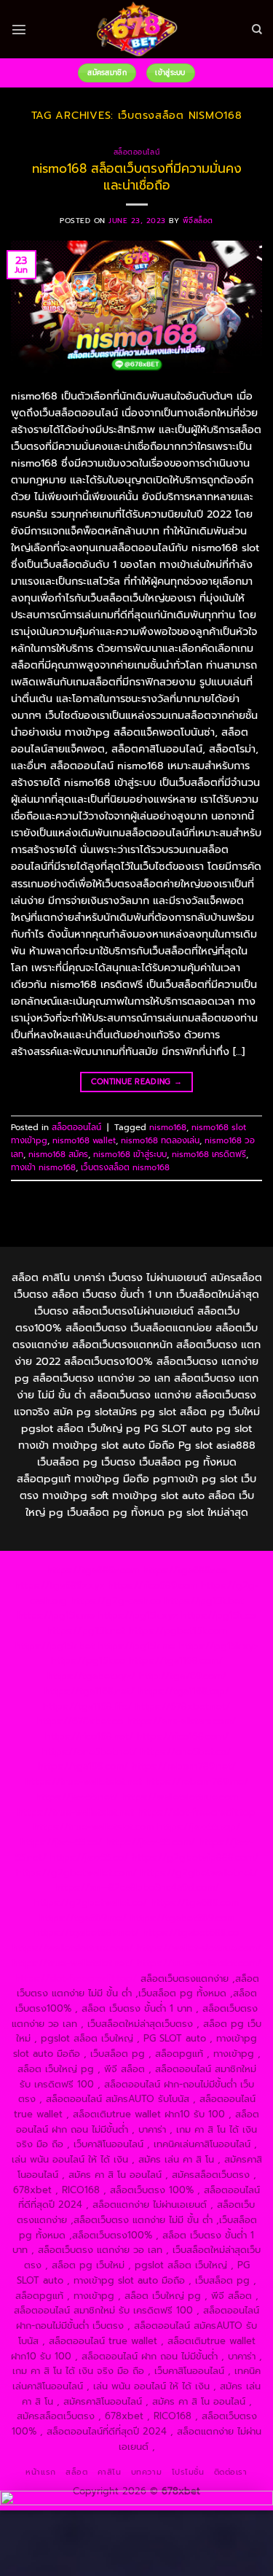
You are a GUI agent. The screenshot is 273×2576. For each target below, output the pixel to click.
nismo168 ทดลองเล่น (160, 1140)
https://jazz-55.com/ (150, 1842)
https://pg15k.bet (204, 1601)
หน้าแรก (40, 2472)
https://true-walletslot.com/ (199, 1963)
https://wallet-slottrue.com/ (199, 1948)
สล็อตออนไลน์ (136, 152)
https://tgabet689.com (182, 1918)
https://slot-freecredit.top (197, 1812)
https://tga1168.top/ (184, 1691)
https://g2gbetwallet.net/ (199, 1873)
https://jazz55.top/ (199, 1827)
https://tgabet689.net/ (87, 1933)
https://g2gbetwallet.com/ (76, 1873)
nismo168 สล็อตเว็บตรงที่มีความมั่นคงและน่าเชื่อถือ (137, 176)
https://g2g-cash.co (116, 1601)
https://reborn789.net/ (184, 1766)
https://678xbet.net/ (183, 1707)
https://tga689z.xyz (59, 1585)
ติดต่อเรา (231, 2472)
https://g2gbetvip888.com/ (195, 1857)
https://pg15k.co (218, 1615)
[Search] (257, 30)
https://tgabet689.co (191, 1933)
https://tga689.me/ (83, 1918)
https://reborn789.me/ (197, 1782)
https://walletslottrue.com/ (73, 1948)
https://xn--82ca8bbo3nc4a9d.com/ (137, 1887)
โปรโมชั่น (188, 2472)
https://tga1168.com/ (176, 1661)
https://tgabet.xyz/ (91, 1676)
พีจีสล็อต (198, 221)
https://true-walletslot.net (84, 1782)
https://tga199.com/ (83, 1766)
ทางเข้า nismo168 (43, 1167)
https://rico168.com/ (183, 1736)
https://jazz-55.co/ (61, 1842)
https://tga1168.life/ (87, 1707)
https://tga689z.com (93, 1570)
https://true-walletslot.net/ (73, 1963)
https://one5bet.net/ (90, 1752)
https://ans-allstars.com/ (181, 1721)
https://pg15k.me (56, 1615)
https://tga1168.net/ (90, 1691)
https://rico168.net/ (89, 1736)
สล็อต (76, 2472)
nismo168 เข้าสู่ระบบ (130, 1154)
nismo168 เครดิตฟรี (209, 1154)
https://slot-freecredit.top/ (76, 1978)
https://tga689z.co (185, 1570)
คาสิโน (110, 2472)
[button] (19, 29)
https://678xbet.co (80, 1721)
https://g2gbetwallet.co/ (91, 1903)
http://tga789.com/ (183, 1676)
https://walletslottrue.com (180, 1797)
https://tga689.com (195, 1903)
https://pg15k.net (86, 1631)
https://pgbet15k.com (178, 1631)
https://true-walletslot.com (94, 1827)
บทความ (146, 2472)
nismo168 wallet (84, 1140)
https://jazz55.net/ (77, 1797)
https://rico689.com (153, 1585)
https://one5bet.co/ (186, 1752)
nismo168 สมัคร (58, 1154)
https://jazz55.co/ (89, 1857)
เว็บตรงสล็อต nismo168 (125, 1167)
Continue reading (137, 1082)
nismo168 (168, 1127)
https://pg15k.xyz (138, 1615)
